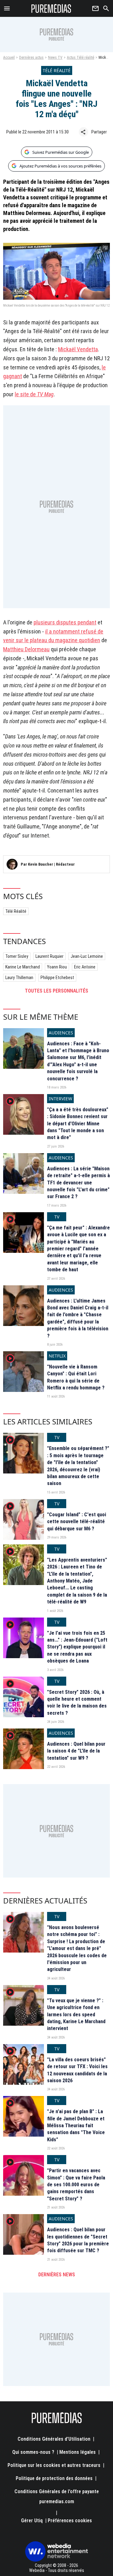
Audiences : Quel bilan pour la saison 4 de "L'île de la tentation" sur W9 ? (76, 1751)
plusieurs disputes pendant (65, 622)
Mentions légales (78, 2452)
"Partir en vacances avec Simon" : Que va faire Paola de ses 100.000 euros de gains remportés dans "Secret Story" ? (76, 2185)
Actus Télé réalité (81, 58)
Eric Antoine (85, 967)
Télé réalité (16, 911)
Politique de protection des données (54, 2478)
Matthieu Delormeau (26, 649)
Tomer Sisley (17, 956)
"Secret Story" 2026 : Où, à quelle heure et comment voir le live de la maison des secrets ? (77, 1703)
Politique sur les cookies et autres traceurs (54, 2465)
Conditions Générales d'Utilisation (54, 2439)
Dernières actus (31, 58)
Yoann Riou (57, 967)
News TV (55, 58)
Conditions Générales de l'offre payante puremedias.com (57, 2496)
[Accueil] (51, 8)
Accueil (9, 58)
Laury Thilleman (19, 978)
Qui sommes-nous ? (33, 2452)
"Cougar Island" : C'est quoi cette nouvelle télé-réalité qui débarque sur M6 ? (77, 1522)
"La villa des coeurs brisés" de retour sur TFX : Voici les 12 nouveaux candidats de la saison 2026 (77, 2070)
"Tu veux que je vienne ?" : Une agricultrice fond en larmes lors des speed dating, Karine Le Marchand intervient (76, 2015)
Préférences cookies (70, 2521)
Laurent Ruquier (49, 956)
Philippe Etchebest (57, 978)
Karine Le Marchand (23, 967)
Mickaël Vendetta (78, 349)
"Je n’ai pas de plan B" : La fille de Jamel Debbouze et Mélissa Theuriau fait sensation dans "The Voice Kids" (76, 2126)
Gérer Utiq (32, 2521)
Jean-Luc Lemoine (87, 956)
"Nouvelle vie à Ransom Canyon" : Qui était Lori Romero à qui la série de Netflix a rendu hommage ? (76, 1377)
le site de (34, 394)
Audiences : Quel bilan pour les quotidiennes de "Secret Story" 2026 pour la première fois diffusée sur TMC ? (78, 2240)
